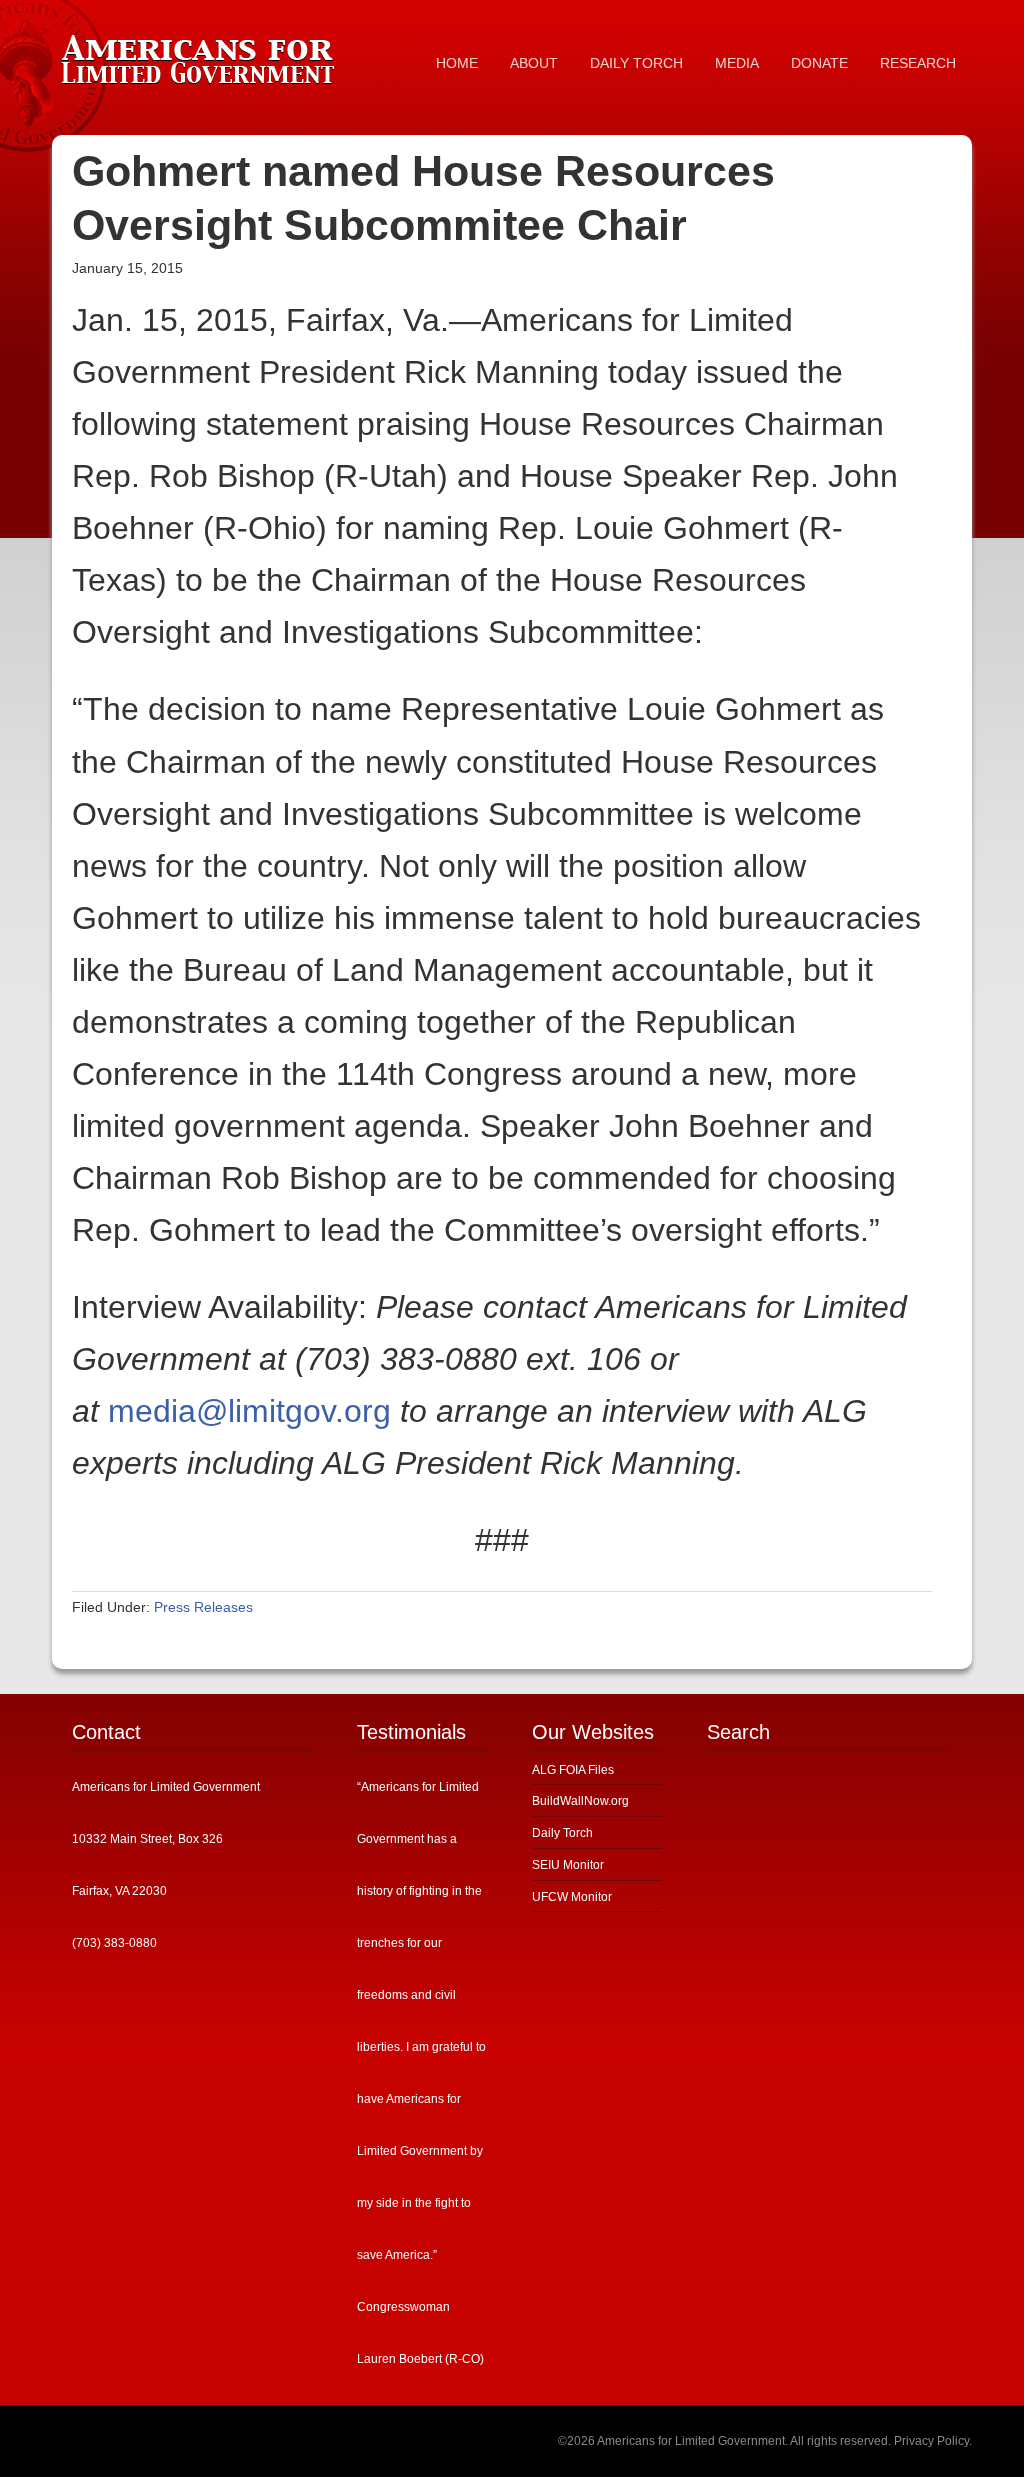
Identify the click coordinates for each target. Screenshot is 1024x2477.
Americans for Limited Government (202, 55)
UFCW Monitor (572, 1897)
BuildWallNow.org (580, 1801)
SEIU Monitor (568, 1865)
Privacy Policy (931, 2441)
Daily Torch (562, 1833)
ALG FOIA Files (573, 1770)
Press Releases (203, 1607)
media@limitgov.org (249, 1411)
